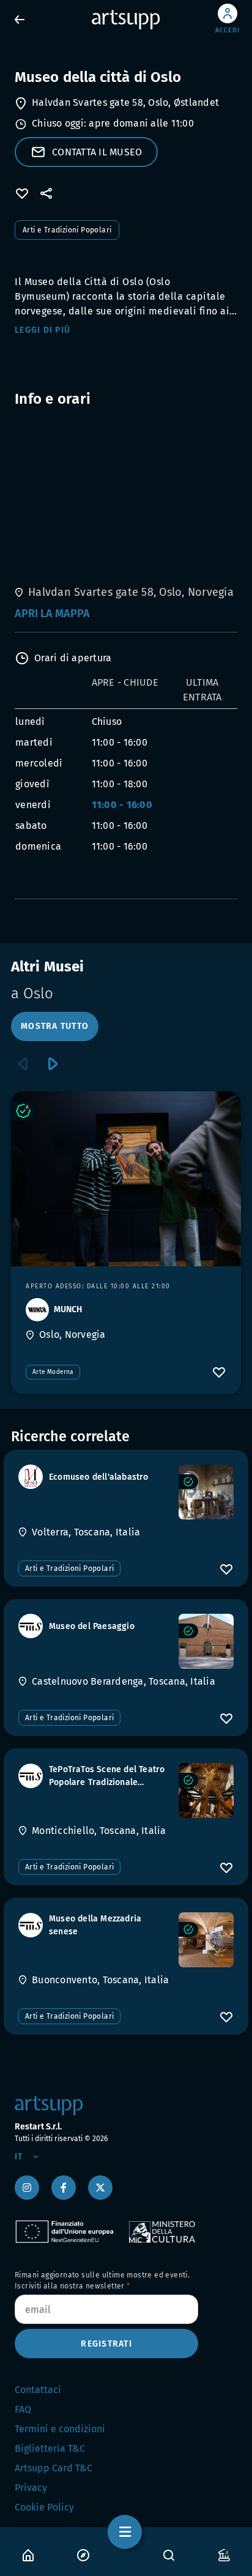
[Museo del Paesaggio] (206, 1641)
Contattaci (38, 2390)
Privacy (31, 2488)
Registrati (106, 2344)
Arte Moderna (53, 1372)
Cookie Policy (44, 2507)
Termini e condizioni (60, 2429)
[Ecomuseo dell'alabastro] (206, 1492)
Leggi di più (43, 330)
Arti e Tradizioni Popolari (67, 230)
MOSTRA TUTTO (55, 1026)
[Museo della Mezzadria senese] (206, 1940)
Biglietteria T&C (50, 2448)
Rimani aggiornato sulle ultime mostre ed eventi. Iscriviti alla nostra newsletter (102, 2281)
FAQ (23, 2409)
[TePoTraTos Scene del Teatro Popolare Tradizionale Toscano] (206, 1791)
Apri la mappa (52, 614)
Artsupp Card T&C (54, 2468)
